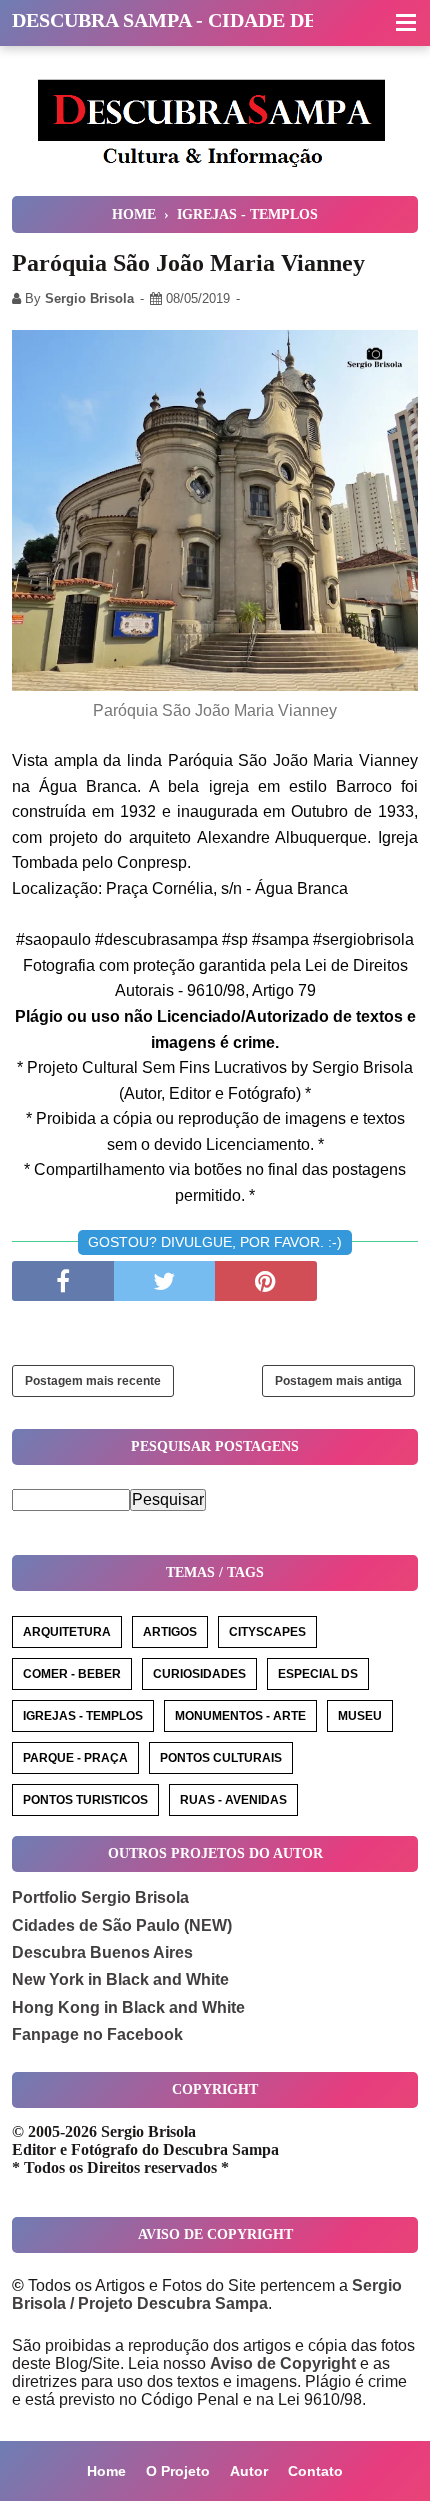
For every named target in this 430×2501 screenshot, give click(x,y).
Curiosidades (199, 1674)
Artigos (170, 1632)
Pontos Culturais (221, 1758)
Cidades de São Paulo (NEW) (122, 1925)
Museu (360, 1716)
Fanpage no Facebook (97, 2034)
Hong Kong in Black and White (128, 2007)
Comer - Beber (72, 1674)
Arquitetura (67, 1632)
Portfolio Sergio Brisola (100, 1897)
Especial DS (318, 1674)
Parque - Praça (75, 1758)
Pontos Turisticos (85, 1800)
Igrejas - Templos (83, 1716)
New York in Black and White (120, 1979)
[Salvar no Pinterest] (266, 1281)
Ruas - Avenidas (233, 1800)
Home (106, 2471)
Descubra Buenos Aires (102, 1952)
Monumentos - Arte (240, 1716)
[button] (406, 24)
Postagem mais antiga (338, 1381)
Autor (249, 2471)
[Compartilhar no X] (165, 1281)
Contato (315, 2471)
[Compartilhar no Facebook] (63, 1281)
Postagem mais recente (93, 1381)
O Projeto (178, 2471)
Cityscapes (267, 1632)
